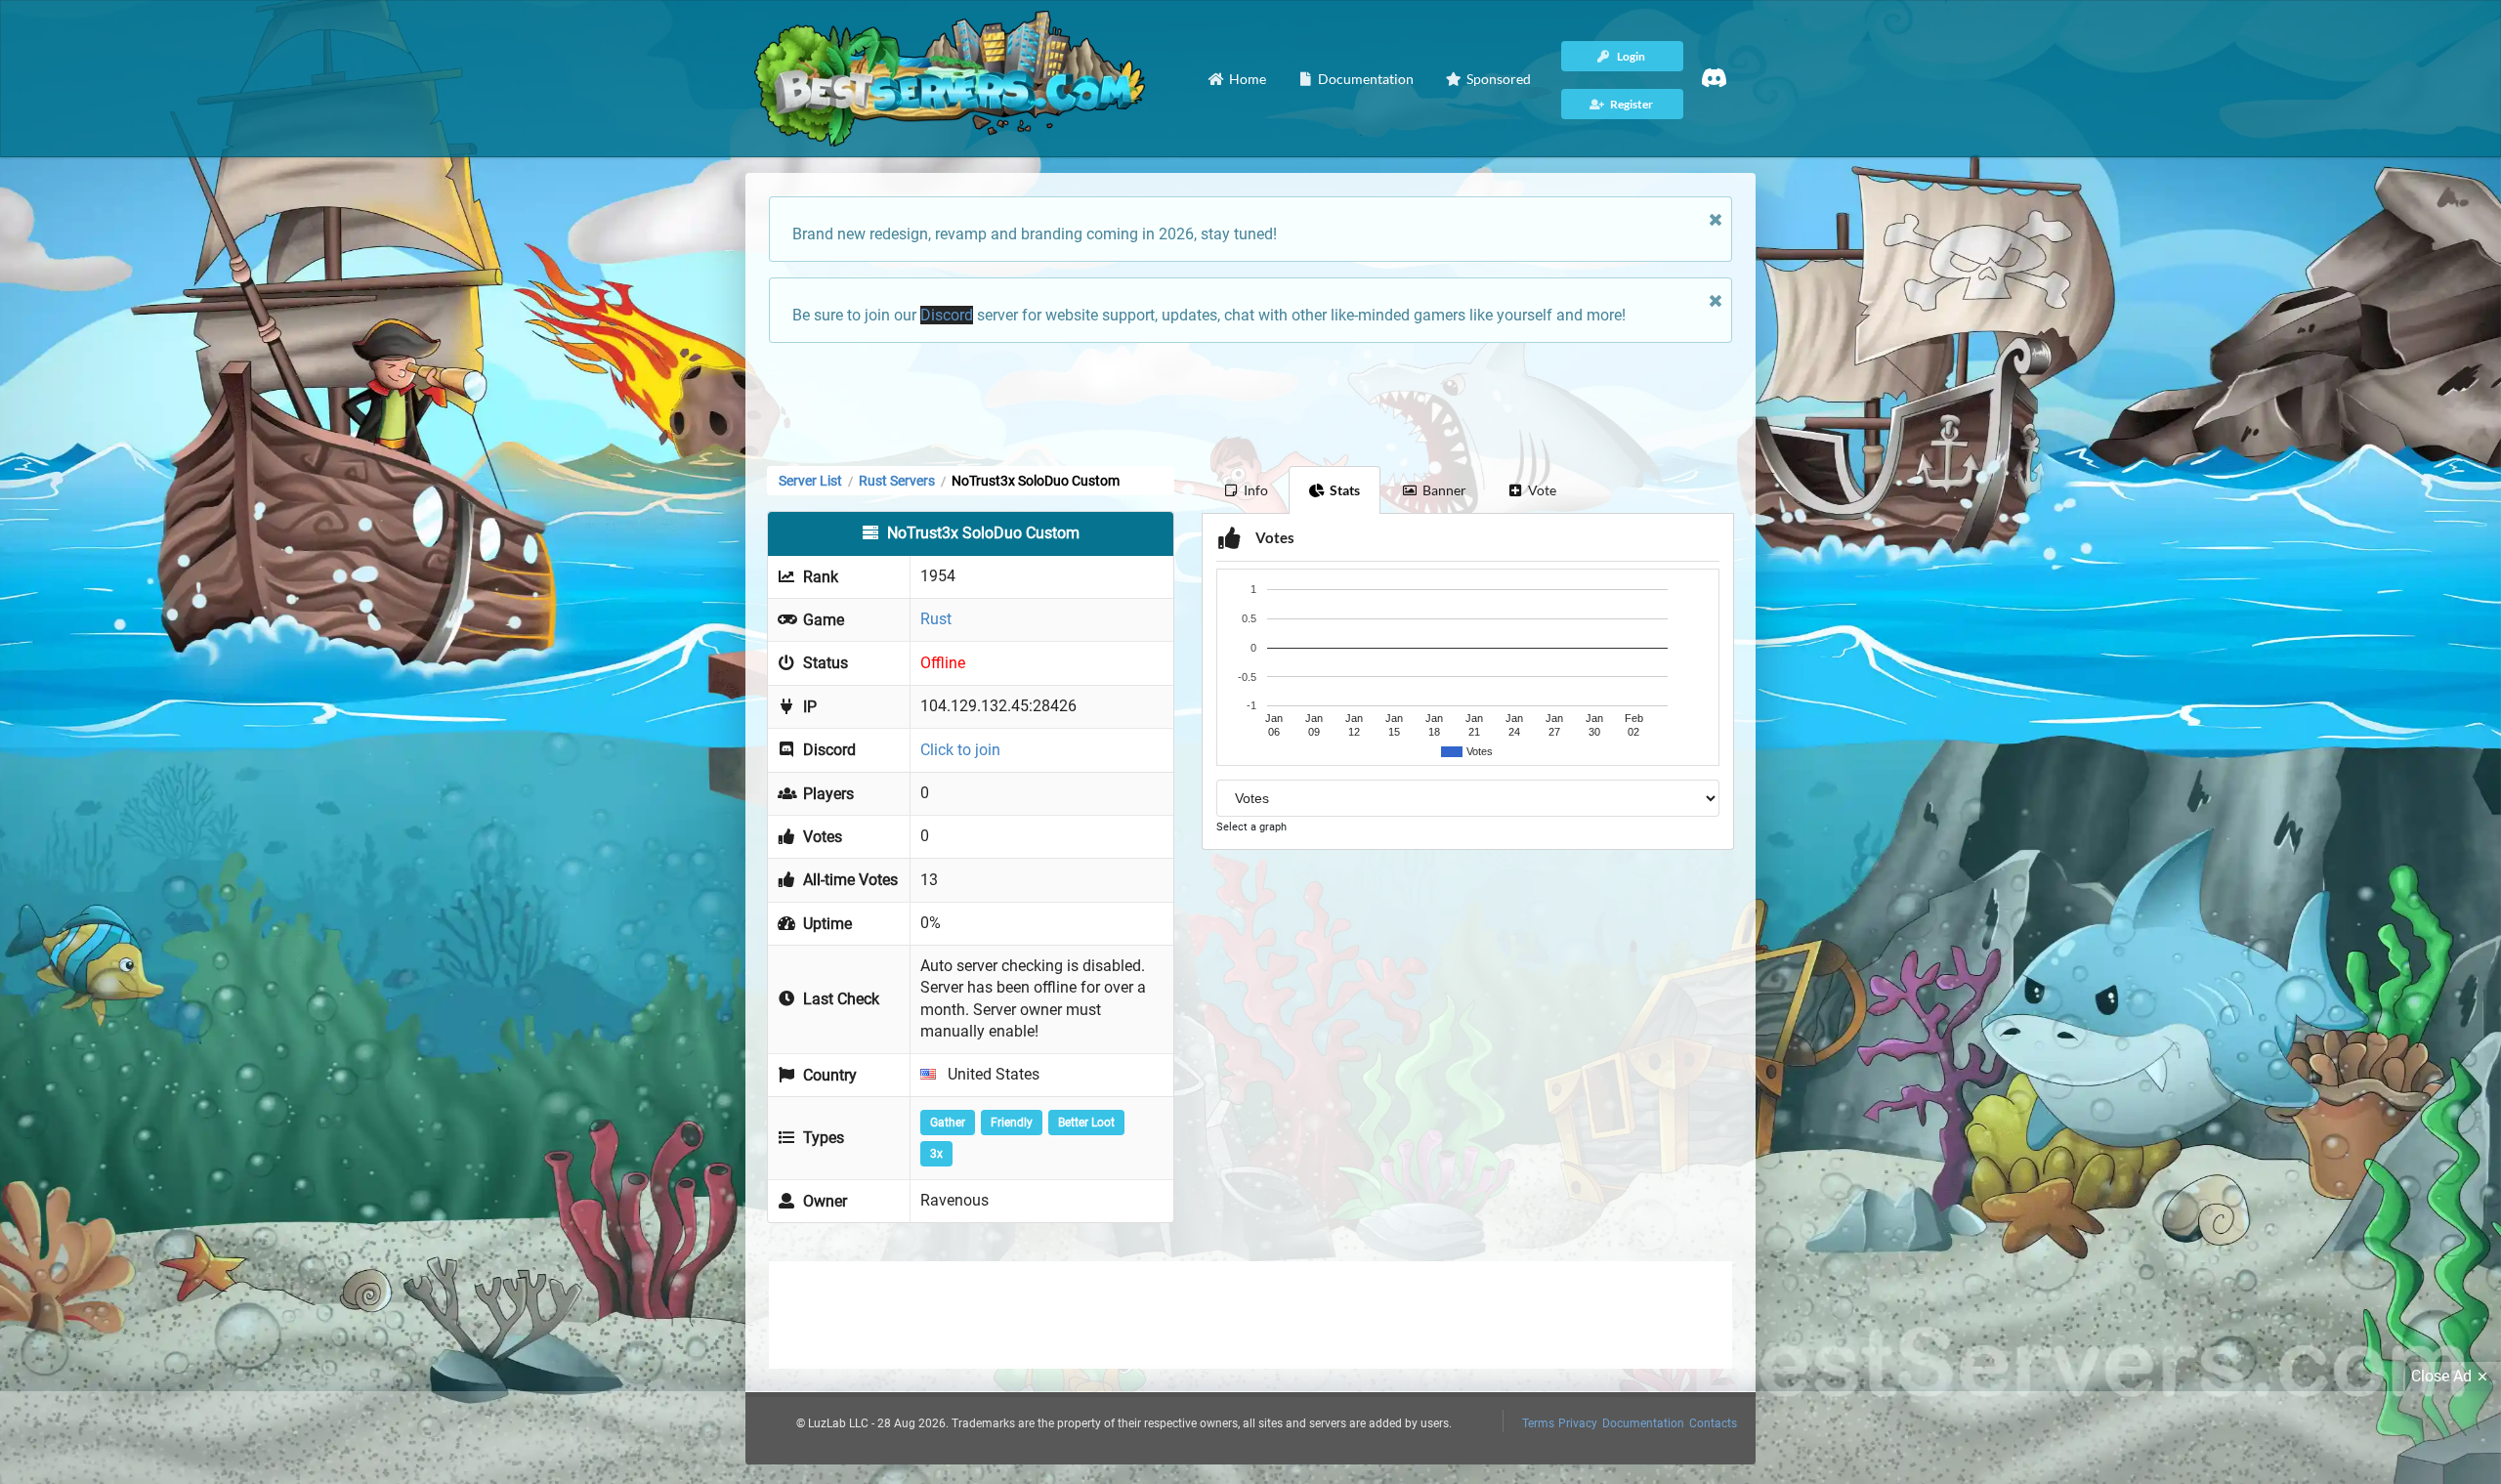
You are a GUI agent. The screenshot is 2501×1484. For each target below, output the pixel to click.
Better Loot (1086, 1123)
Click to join (960, 750)
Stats (1345, 490)
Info (1256, 490)
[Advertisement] (1250, 403)
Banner (1444, 490)
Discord (947, 315)
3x (936, 1154)
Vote (1542, 490)
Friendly (1012, 1123)
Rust (936, 619)
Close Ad (2441, 1376)
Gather (948, 1123)
